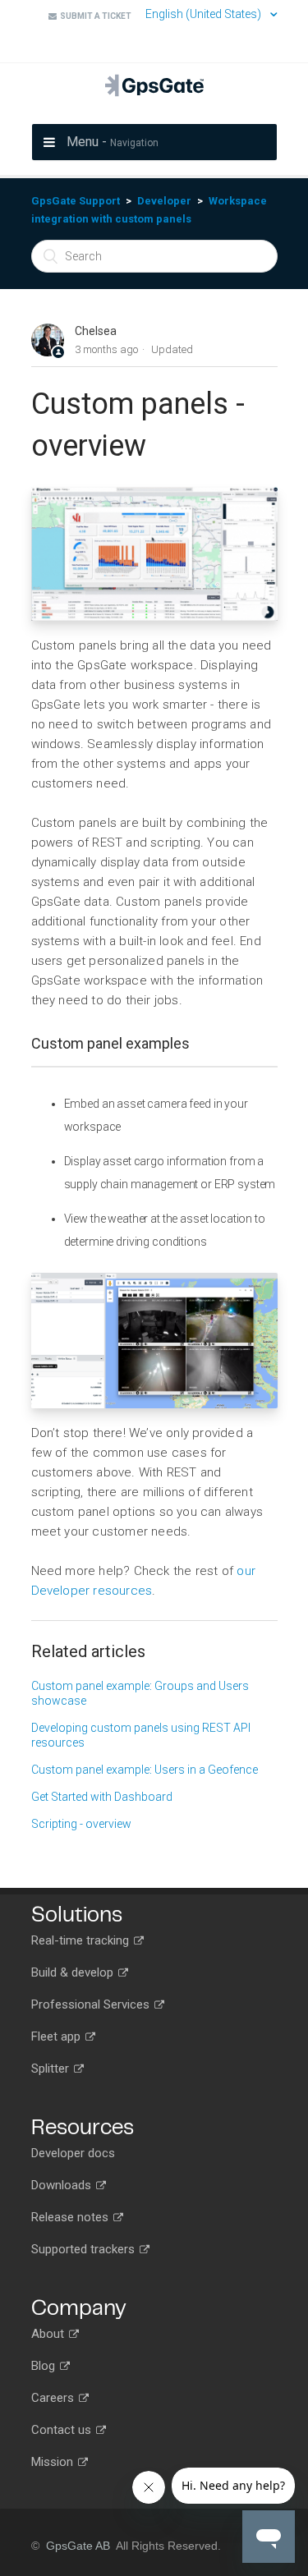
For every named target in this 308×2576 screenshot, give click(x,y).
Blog (45, 2366)
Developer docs (73, 2153)
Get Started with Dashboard (102, 1797)
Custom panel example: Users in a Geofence (145, 1770)
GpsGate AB (78, 2546)
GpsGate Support (76, 201)
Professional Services (92, 2004)
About (49, 2334)
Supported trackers (85, 2249)
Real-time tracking (82, 1940)
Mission (54, 2462)
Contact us (63, 2430)
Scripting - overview (81, 1824)
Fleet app (57, 2036)
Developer (164, 201)
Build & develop (74, 1972)
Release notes (71, 2217)
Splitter (52, 2069)
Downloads (63, 2185)
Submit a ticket (94, 16)
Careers (54, 2398)
